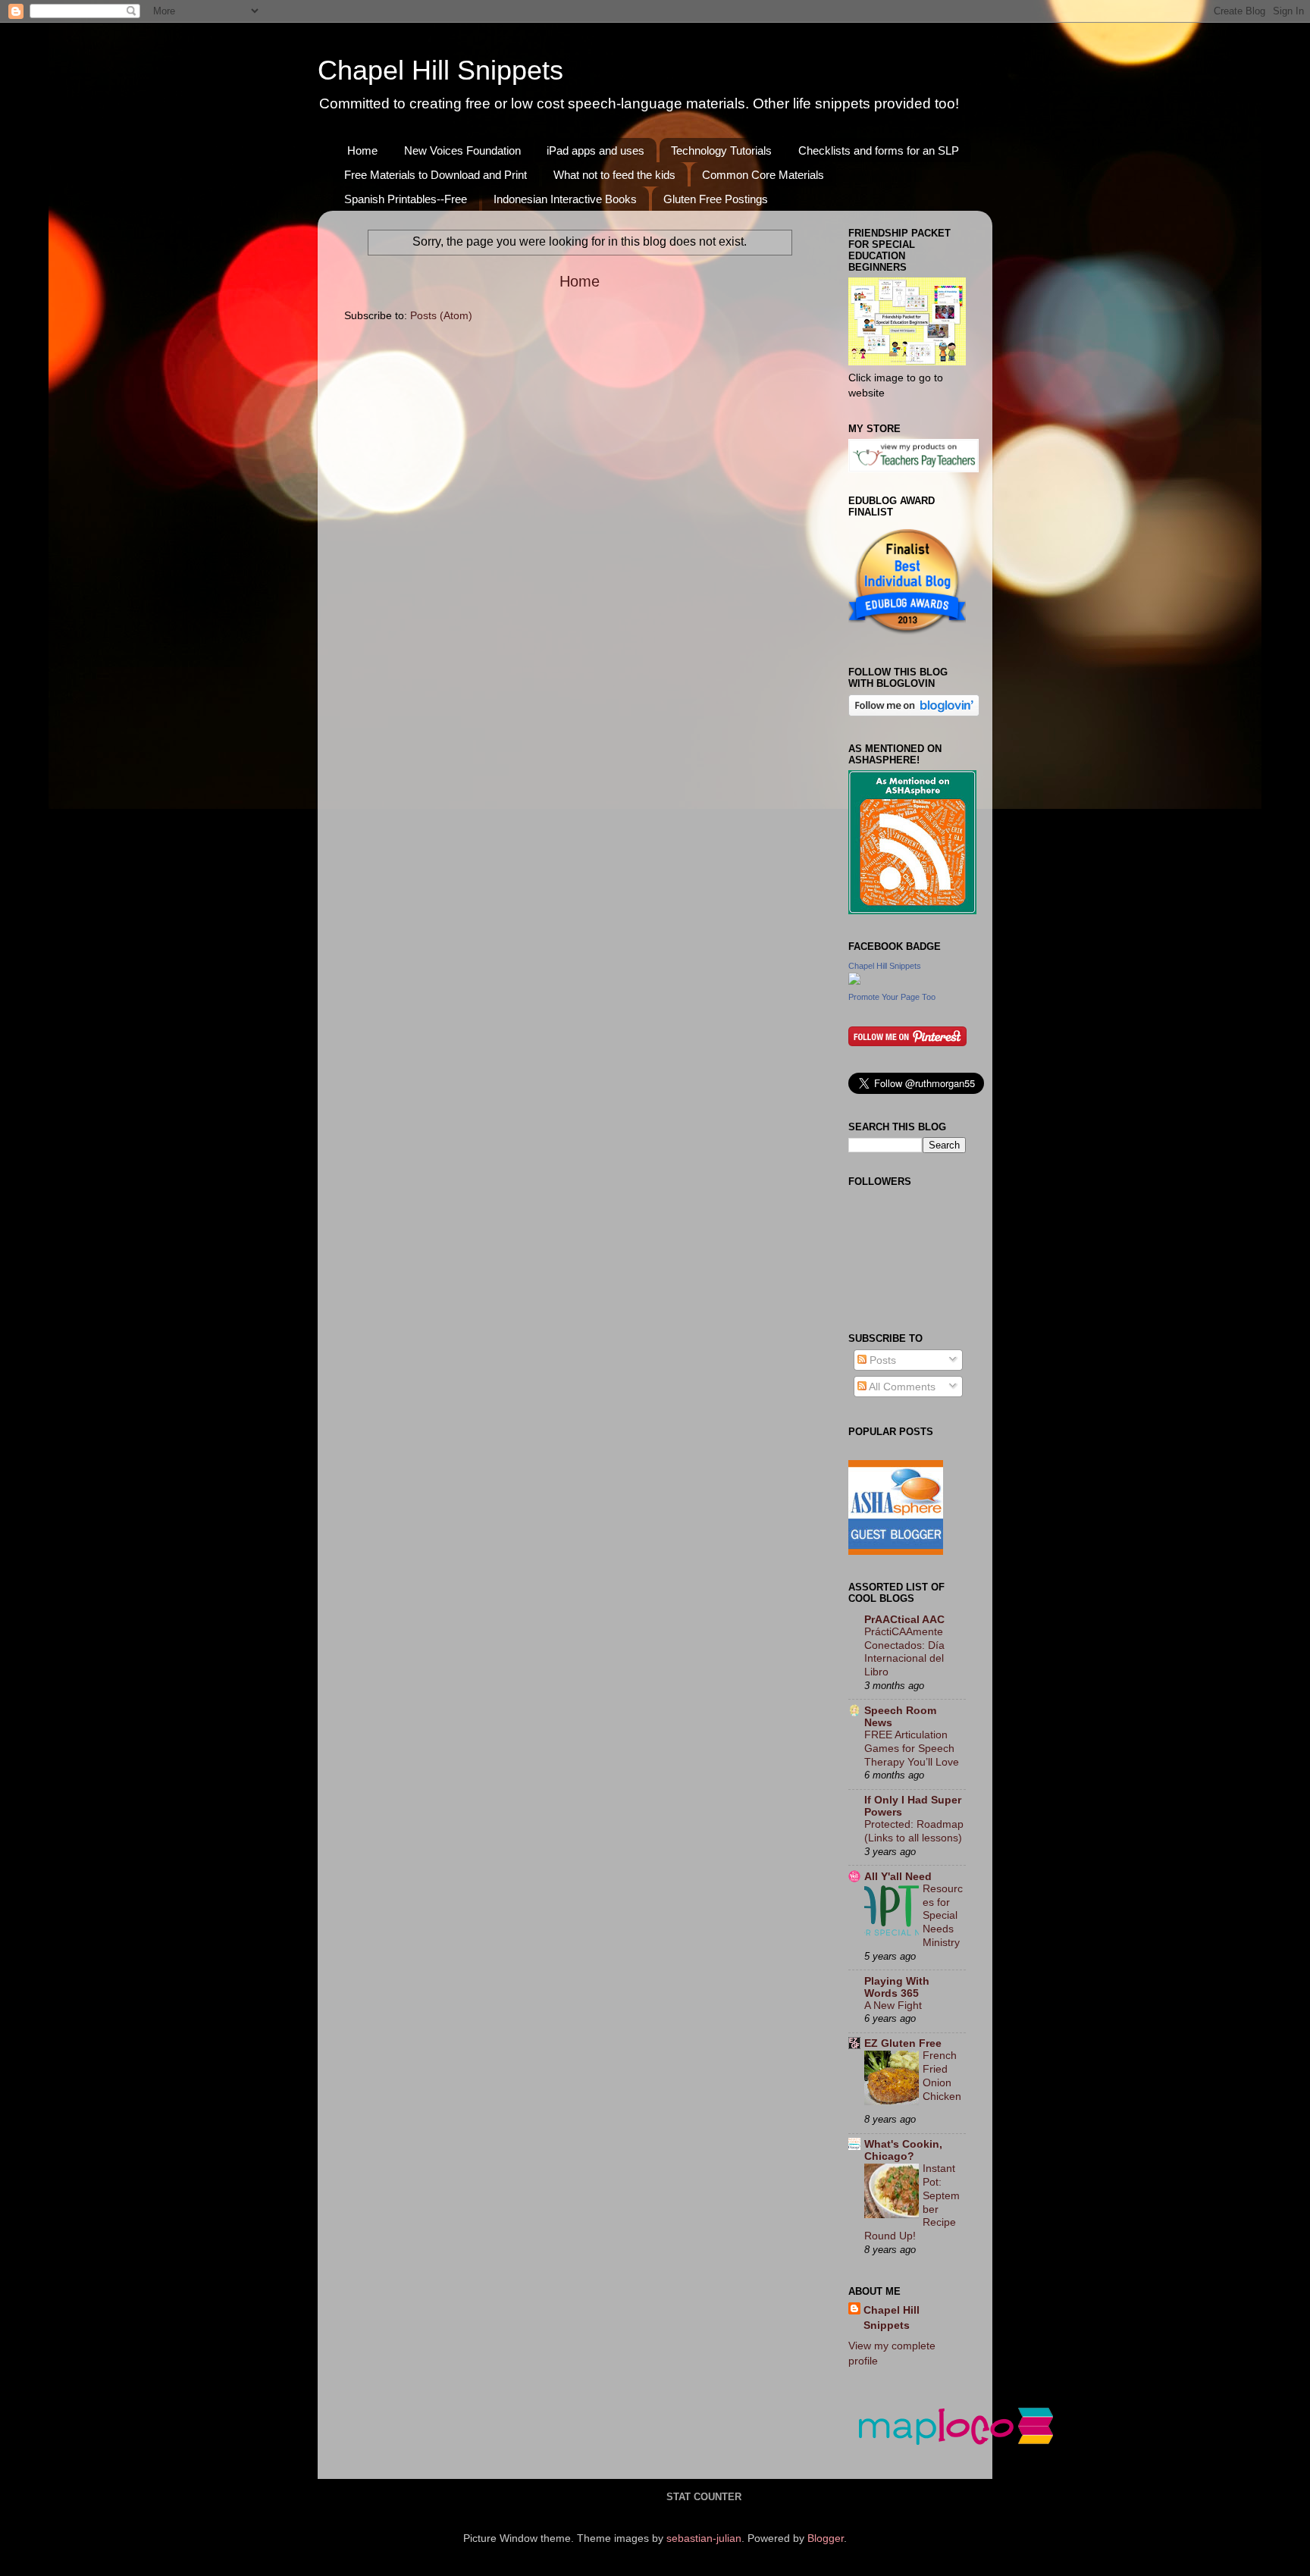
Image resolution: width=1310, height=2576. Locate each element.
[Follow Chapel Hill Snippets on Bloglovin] (914, 713)
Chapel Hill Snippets (440, 70)
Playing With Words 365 (897, 1987)
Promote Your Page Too (892, 997)
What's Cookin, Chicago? (903, 2150)
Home (362, 150)
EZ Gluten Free (903, 2043)
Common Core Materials (763, 175)
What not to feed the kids (614, 175)
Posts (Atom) (441, 315)
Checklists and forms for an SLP (879, 150)
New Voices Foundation (462, 150)
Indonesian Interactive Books (565, 199)
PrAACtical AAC (904, 1619)
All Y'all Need (898, 1876)
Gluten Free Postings (716, 199)
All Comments (901, 1387)
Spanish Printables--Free (406, 199)
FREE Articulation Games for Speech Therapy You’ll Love (912, 1749)
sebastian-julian (704, 2538)
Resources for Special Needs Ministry (943, 1916)
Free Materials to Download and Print (436, 175)
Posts (881, 1360)
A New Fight (893, 2006)
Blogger (826, 2538)
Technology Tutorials (721, 150)
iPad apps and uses (595, 150)
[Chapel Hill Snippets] (854, 981)
